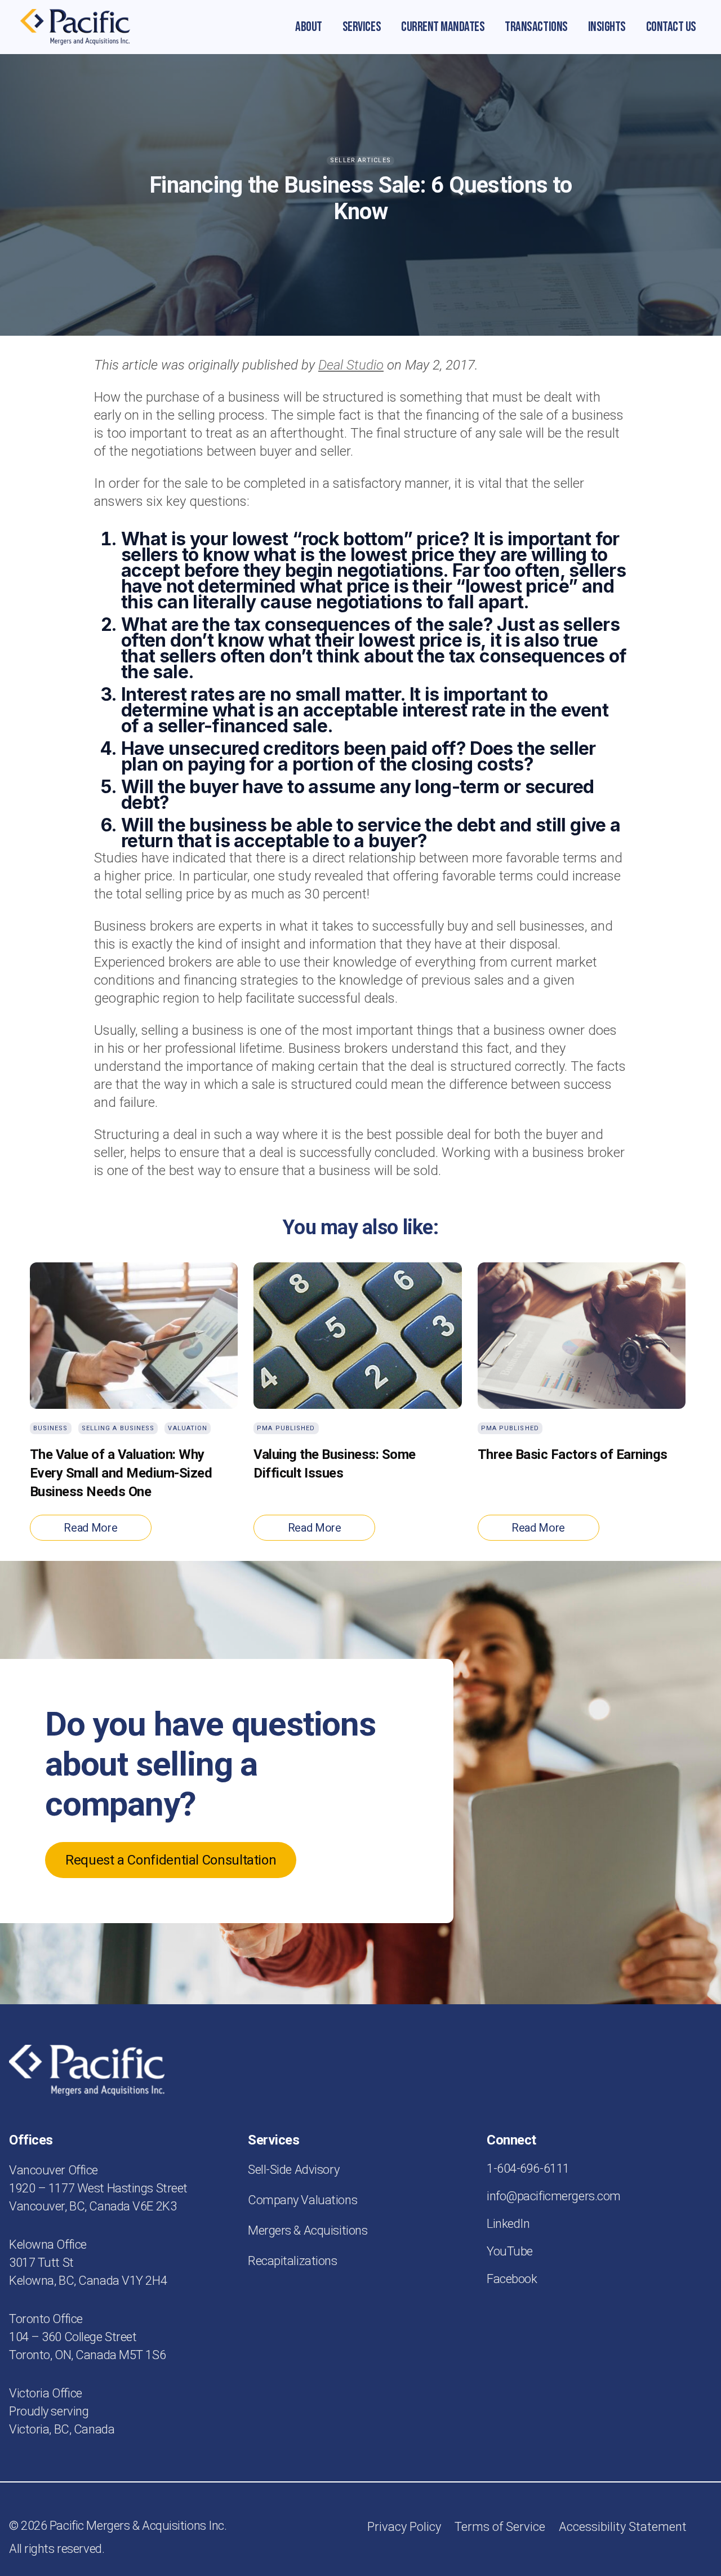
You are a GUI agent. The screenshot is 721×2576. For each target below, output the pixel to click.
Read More (90, 1528)
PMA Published (286, 1428)
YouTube (510, 2251)
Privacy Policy (404, 2527)
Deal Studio (351, 365)
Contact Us (671, 27)
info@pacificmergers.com (554, 2196)
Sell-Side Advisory (293, 2170)
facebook (512, 2279)
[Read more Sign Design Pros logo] (75, 27)
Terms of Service (500, 2527)
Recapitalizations (293, 2261)
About (309, 27)
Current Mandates (443, 27)
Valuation (188, 1428)
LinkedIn (508, 2224)
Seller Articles (360, 160)
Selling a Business (118, 1428)
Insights (607, 27)
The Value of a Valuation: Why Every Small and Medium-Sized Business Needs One (121, 1473)
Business (51, 1428)
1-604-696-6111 (528, 2168)
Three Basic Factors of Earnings (573, 1454)
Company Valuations (302, 2200)
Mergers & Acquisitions (308, 2230)
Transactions (536, 27)
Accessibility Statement (623, 2527)
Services (362, 27)
